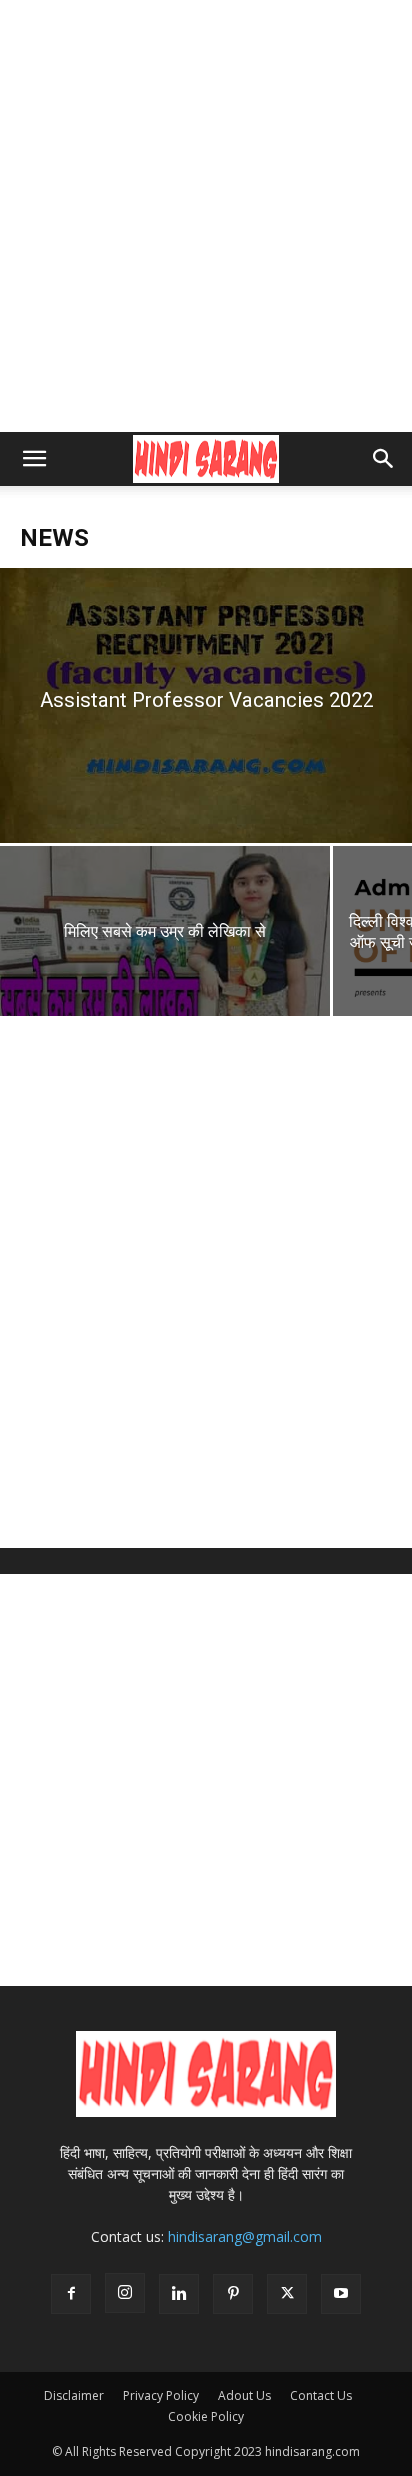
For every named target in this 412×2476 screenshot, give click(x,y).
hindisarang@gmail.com (245, 2236)
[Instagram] (125, 2293)
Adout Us (244, 2395)
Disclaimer (74, 2395)
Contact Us (321, 2395)
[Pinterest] (233, 2294)
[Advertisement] (206, 216)
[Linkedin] (179, 2294)
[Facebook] (71, 2294)
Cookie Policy (206, 2416)
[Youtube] (341, 2294)
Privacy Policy (161, 2395)
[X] (287, 2294)
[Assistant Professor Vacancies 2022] (206, 705)
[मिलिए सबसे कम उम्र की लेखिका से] (165, 956)
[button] (34, 459)
